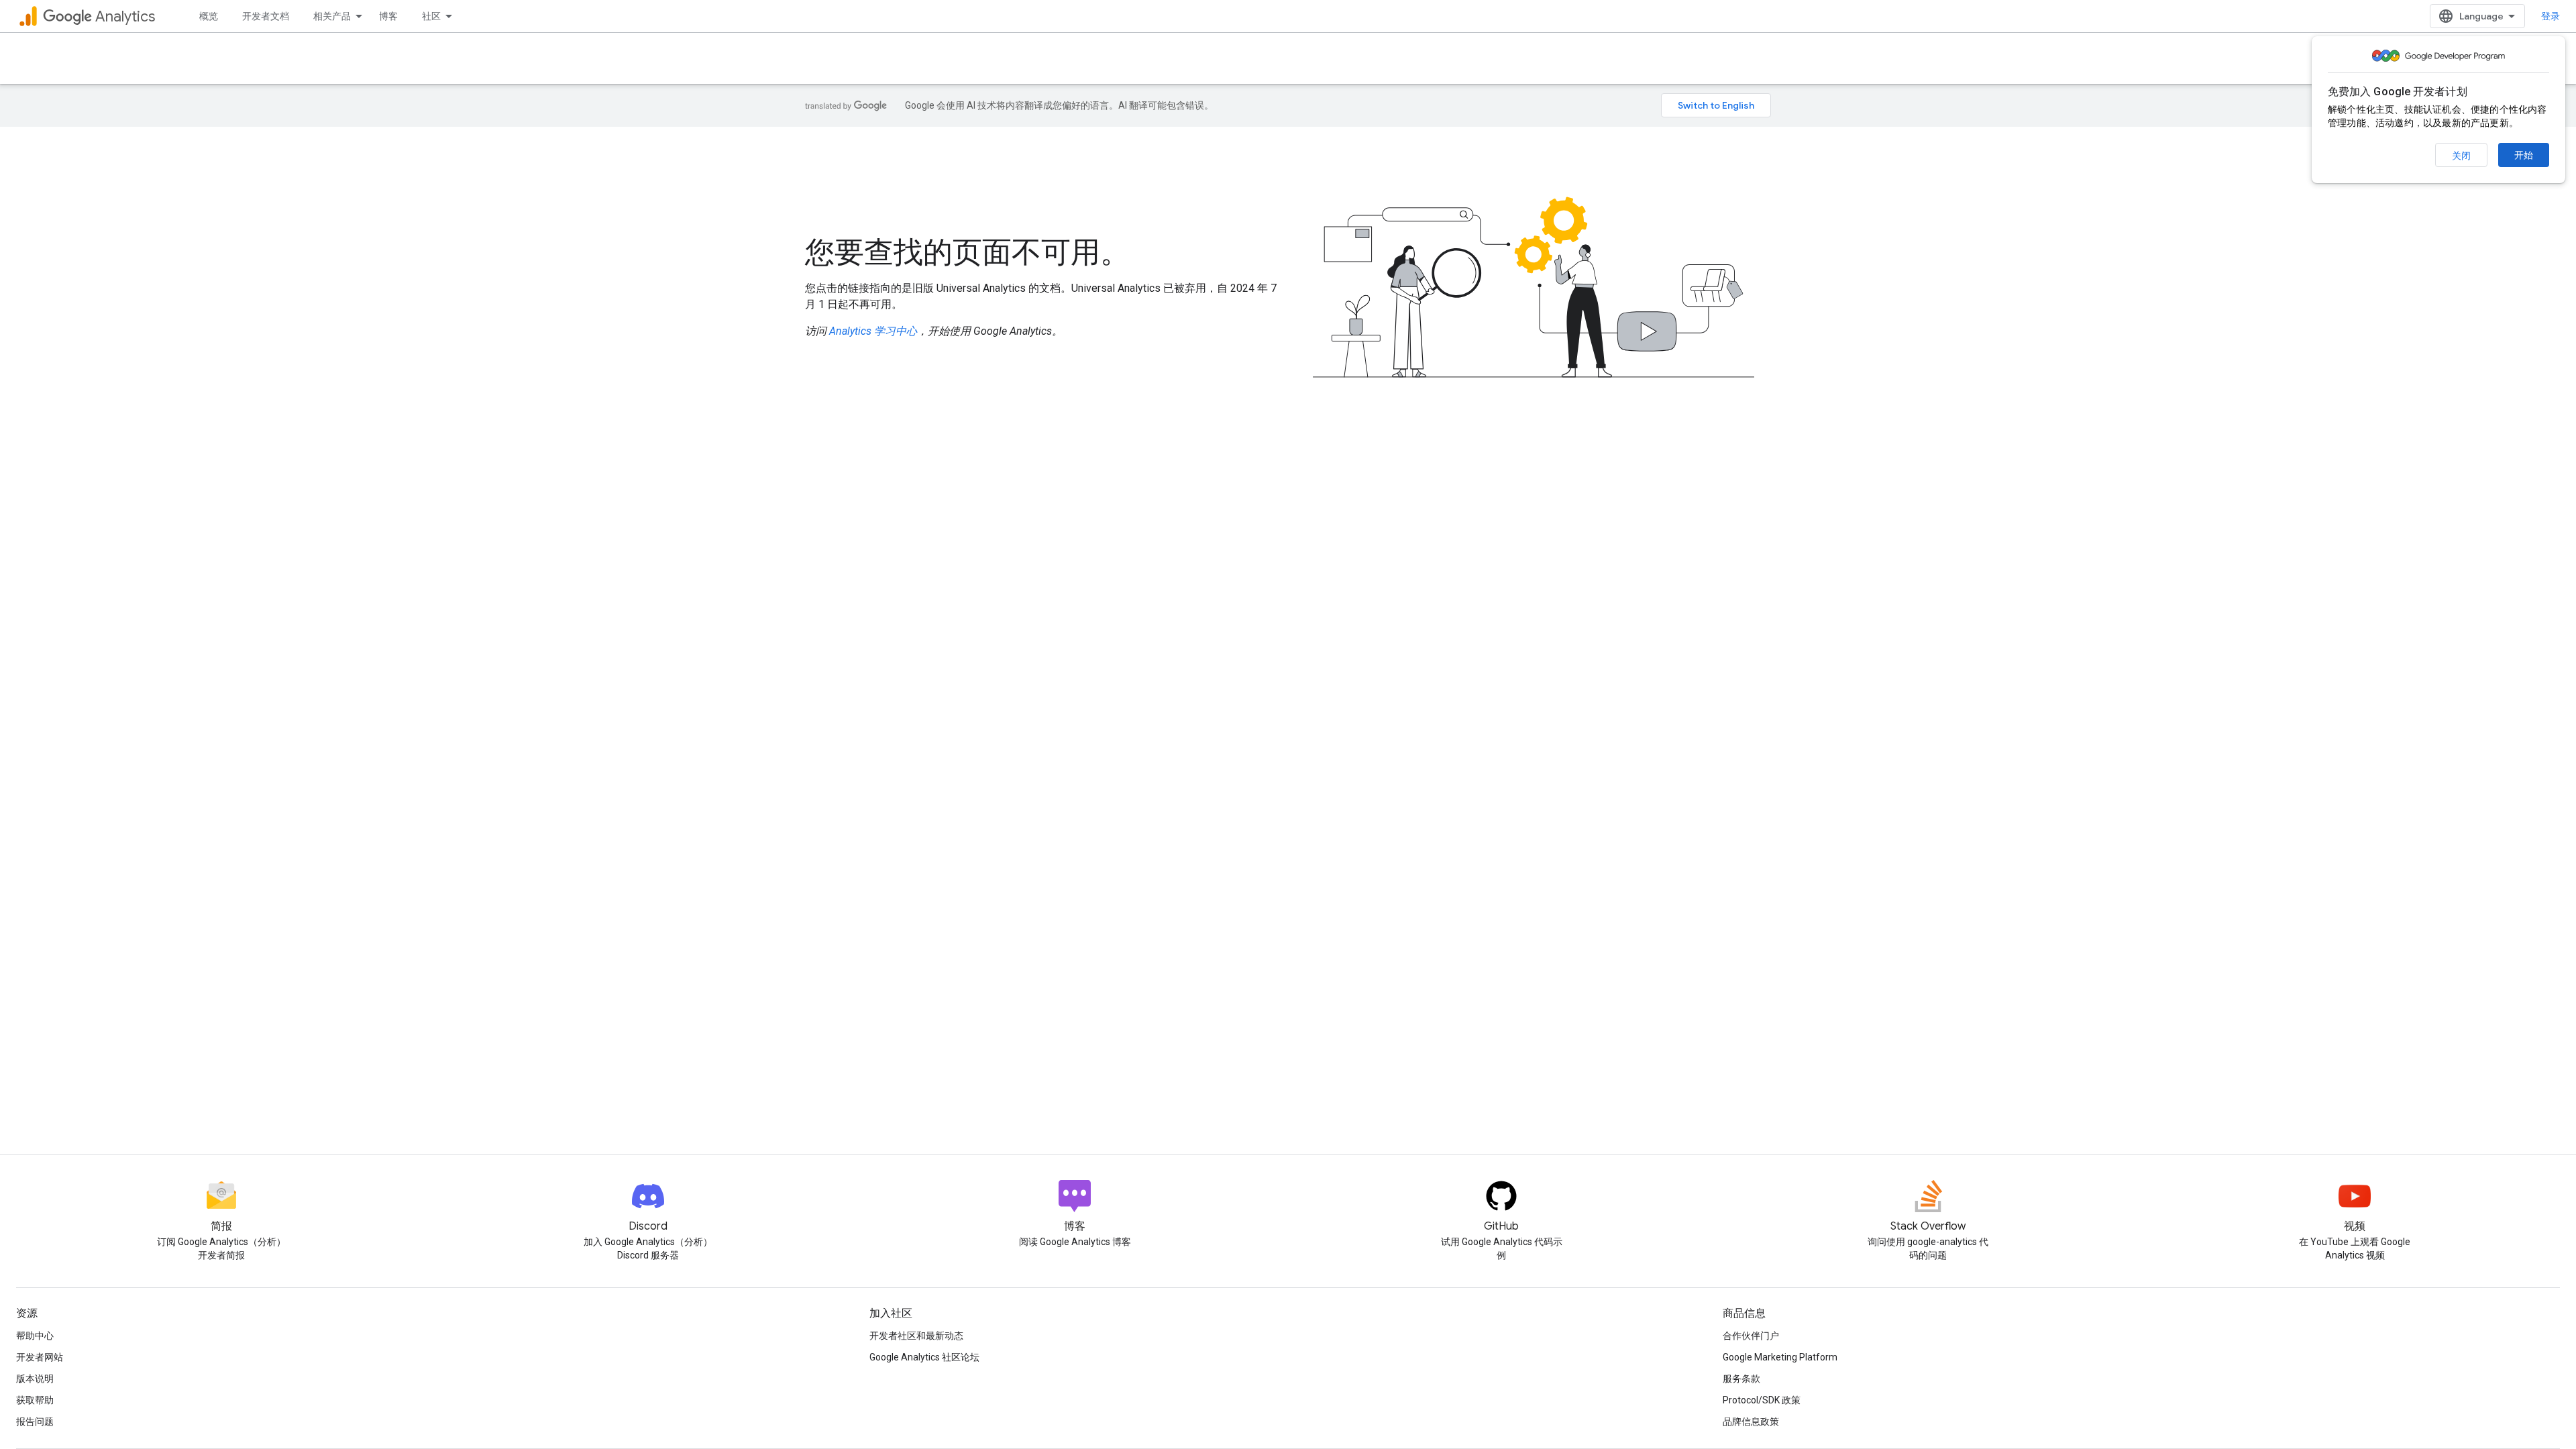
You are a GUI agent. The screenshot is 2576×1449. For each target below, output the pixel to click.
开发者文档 (266, 16)
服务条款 (1741, 1379)
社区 (431, 16)
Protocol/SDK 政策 (1762, 1400)
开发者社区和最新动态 (916, 1336)
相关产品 (332, 16)
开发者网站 (40, 1357)
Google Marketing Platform (1780, 1357)
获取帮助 (35, 1400)
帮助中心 (35, 1336)
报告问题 (35, 1421)
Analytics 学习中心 (873, 331)
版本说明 (35, 1379)
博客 (388, 16)
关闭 (2461, 156)
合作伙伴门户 (1751, 1336)
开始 (2524, 155)
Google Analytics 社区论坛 (924, 1357)
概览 (209, 16)
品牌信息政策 (1751, 1421)
